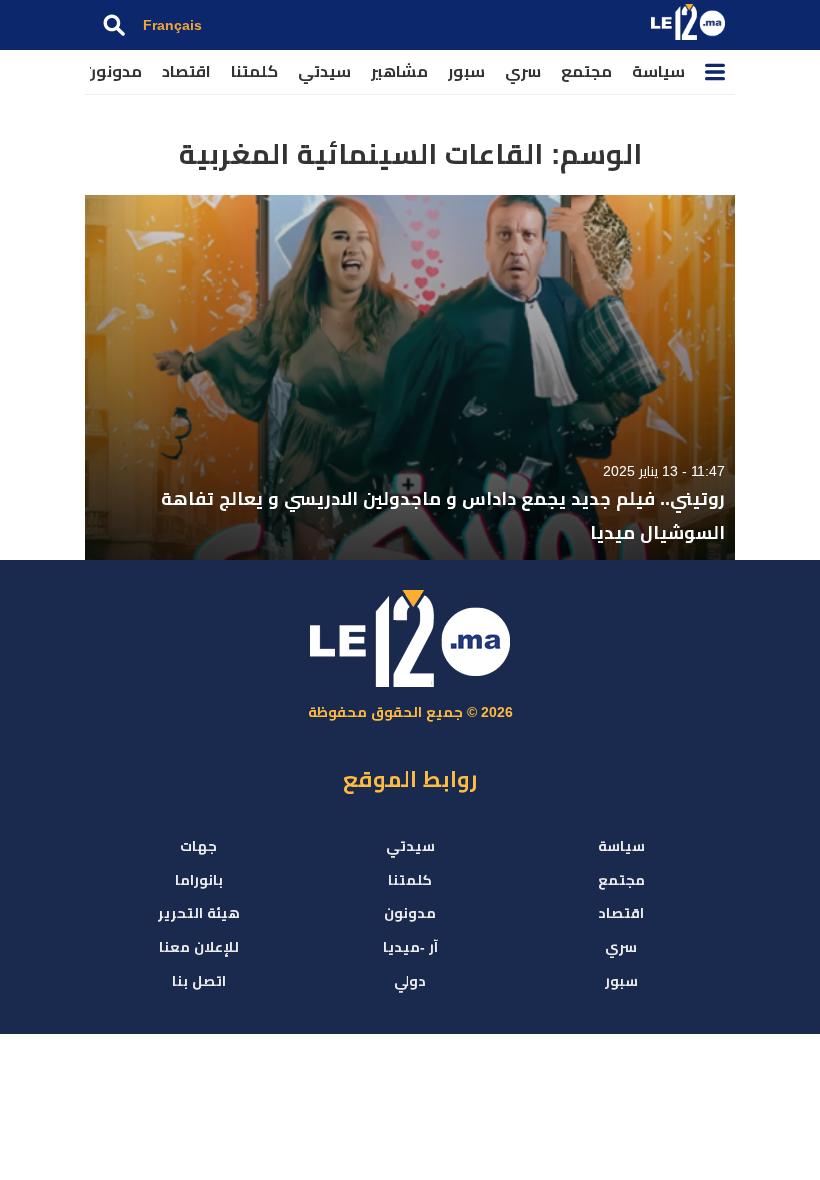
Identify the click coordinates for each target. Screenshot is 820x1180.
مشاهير (399, 71)
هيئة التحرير (199, 913)
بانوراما (199, 880)
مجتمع (586, 71)
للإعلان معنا (199, 947)
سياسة (658, 71)
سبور (466, 71)
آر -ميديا (410, 947)
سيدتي (324, 71)
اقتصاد (186, 71)
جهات (198, 846)
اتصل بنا (199, 981)
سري (523, 71)
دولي (410, 981)
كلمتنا (254, 71)
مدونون (113, 71)
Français (172, 25)
